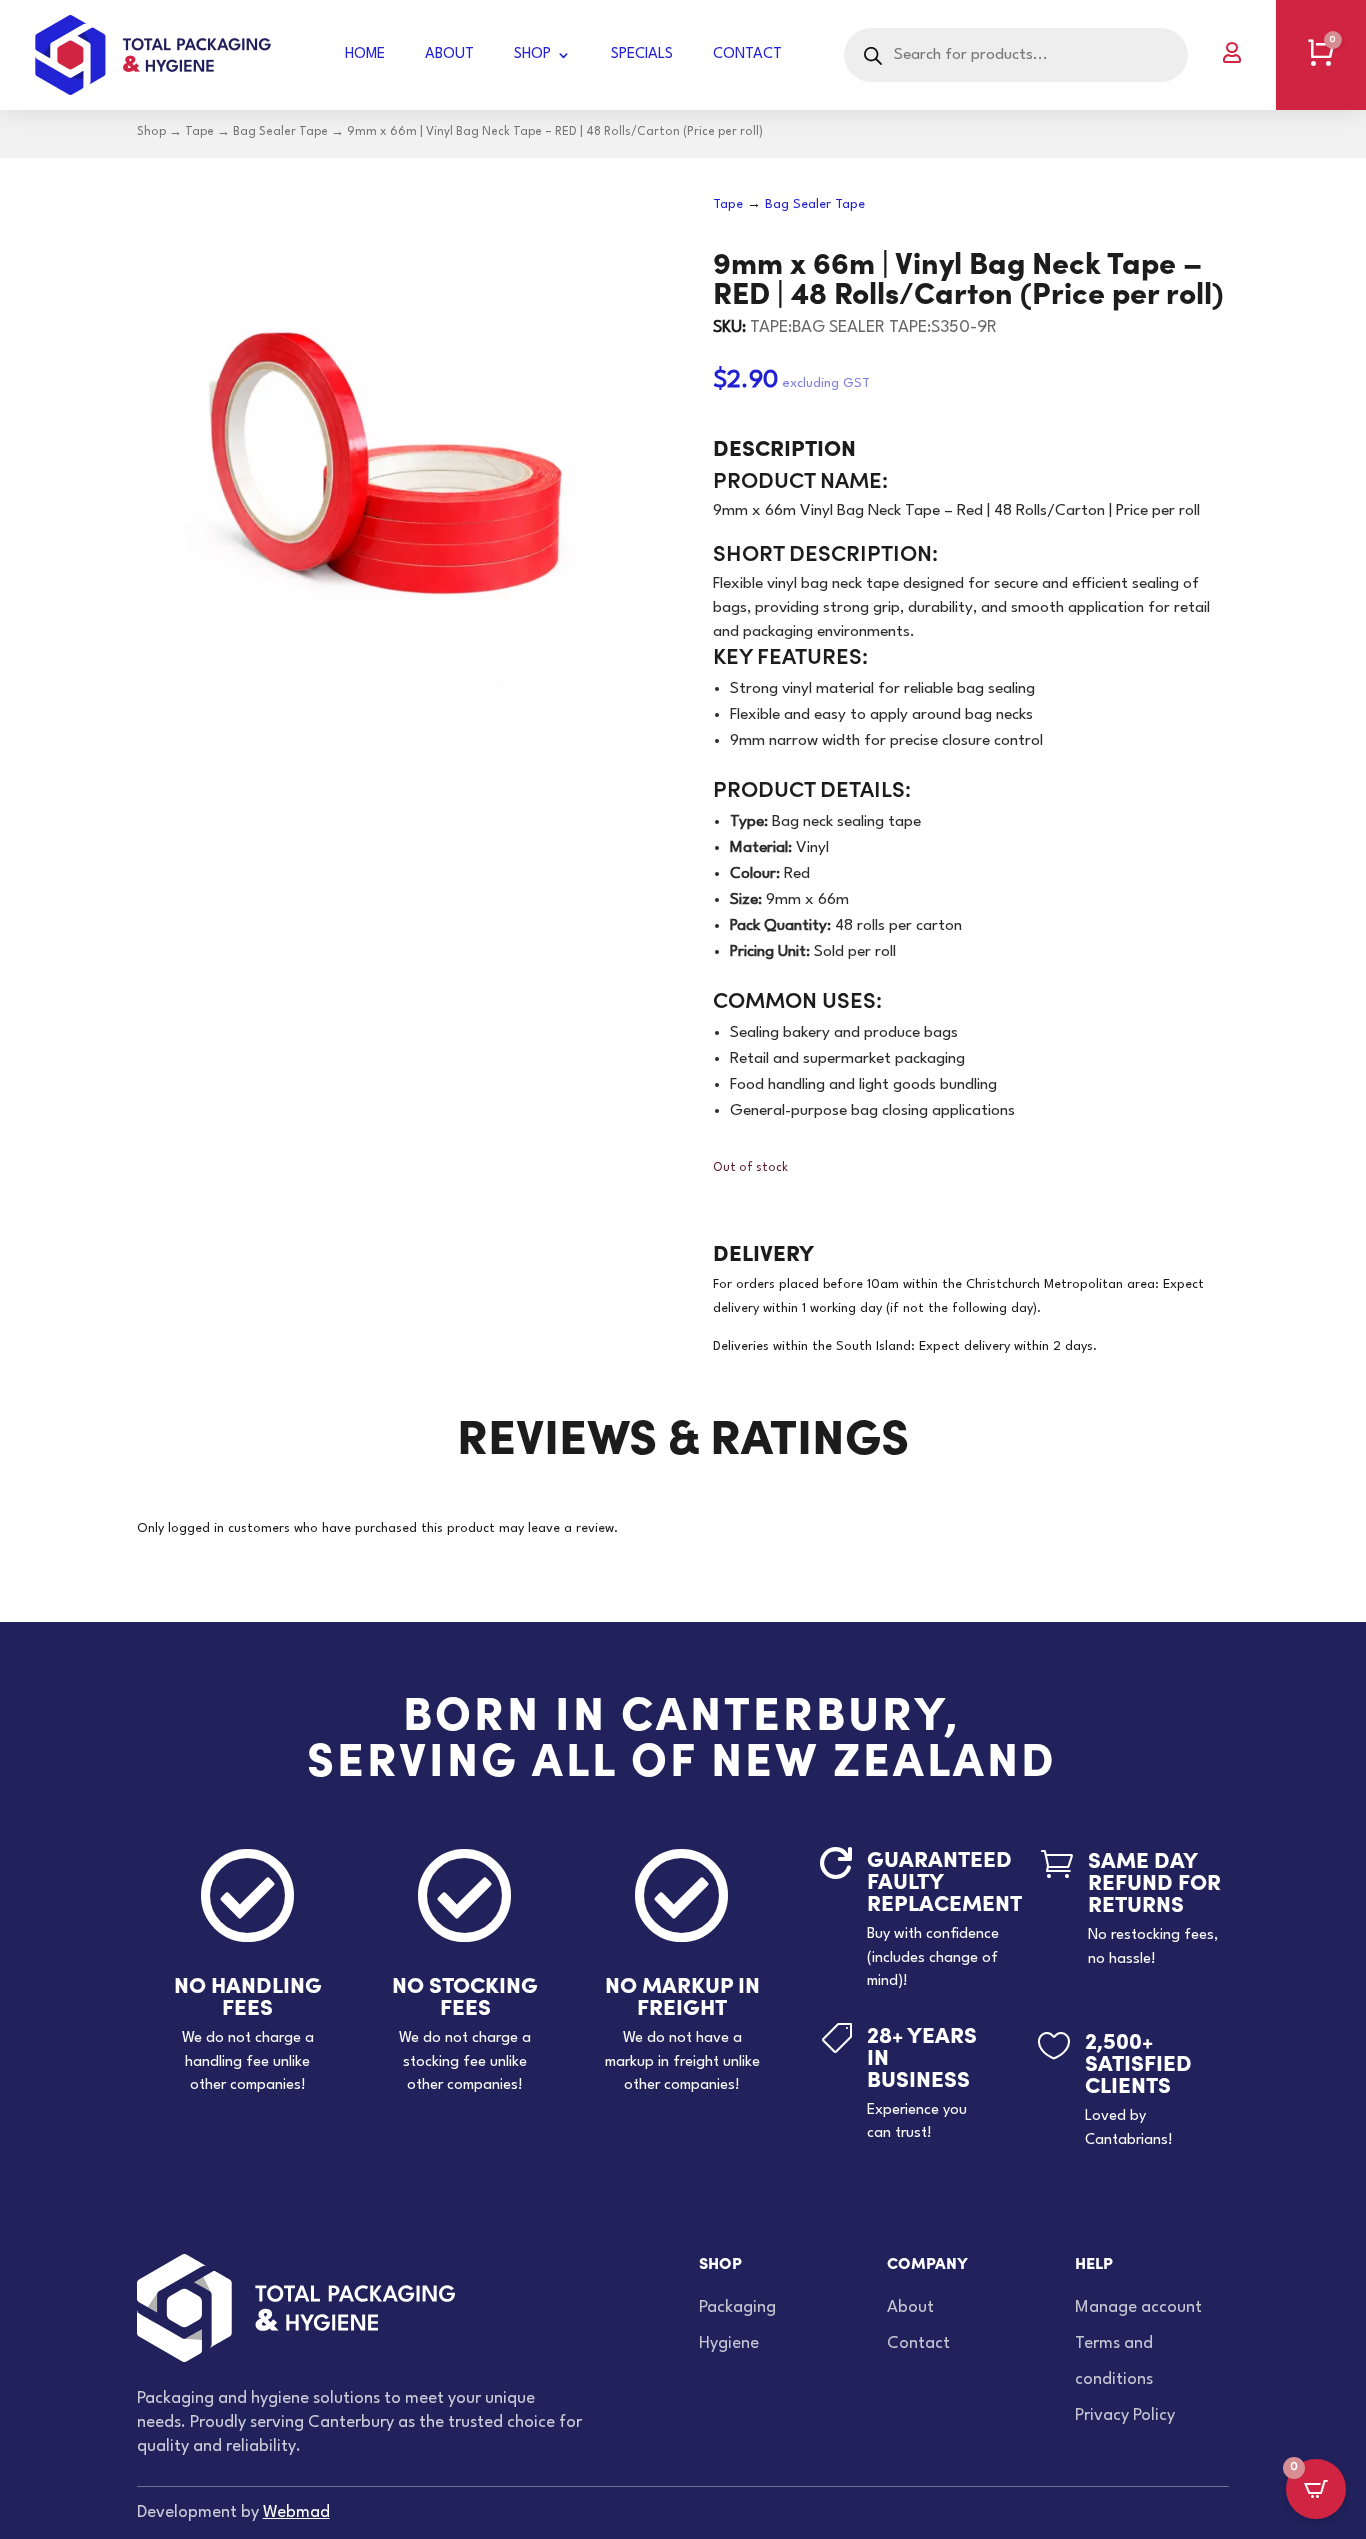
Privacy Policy (1125, 2415)
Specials (642, 54)
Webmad (296, 2512)
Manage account (1138, 2307)
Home (365, 54)
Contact (747, 54)
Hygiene (729, 2343)
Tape (199, 132)
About (449, 54)
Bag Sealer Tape (280, 132)
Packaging (737, 2307)
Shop (532, 54)
